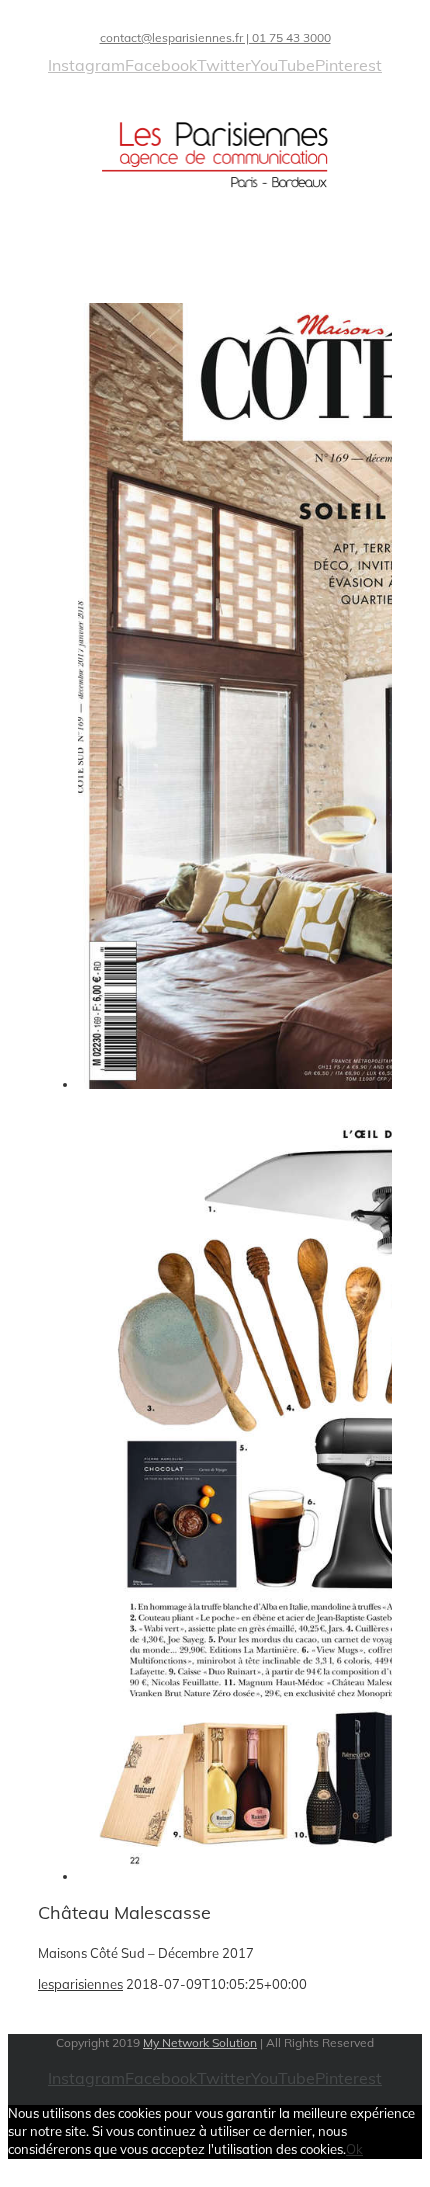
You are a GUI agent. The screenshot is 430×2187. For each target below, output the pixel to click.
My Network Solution (200, 2042)
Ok (354, 2149)
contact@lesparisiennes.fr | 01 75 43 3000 (215, 37)
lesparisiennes (80, 1984)
